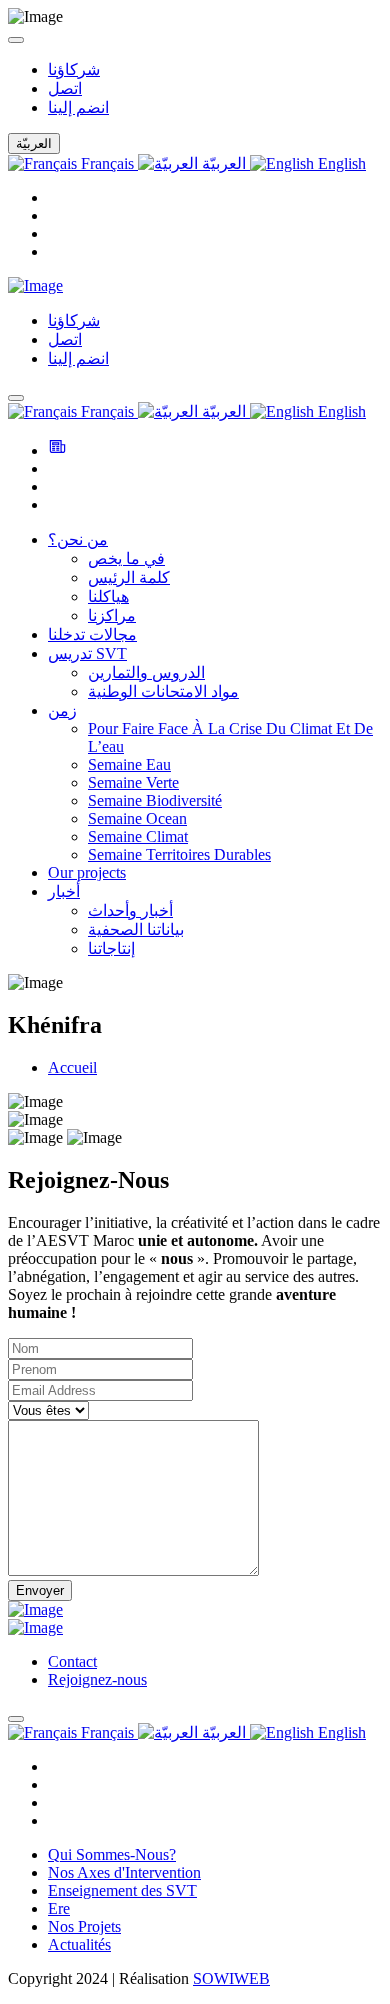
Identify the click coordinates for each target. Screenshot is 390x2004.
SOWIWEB (231, 1978)
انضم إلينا (78, 107)
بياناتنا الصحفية (136, 929)
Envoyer (40, 1590)
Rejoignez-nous (97, 1679)
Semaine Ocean (137, 818)
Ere (59, 1908)
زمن (62, 710)
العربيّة (224, 163)
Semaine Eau (129, 764)
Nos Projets (84, 1926)
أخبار (64, 891)
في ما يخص (126, 558)
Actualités (79, 1944)
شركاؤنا (74, 69)
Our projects (87, 872)
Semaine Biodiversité (155, 800)
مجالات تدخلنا (92, 634)
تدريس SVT (87, 653)
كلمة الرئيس (129, 577)
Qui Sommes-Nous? (112, 1854)
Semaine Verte (133, 782)
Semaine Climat (138, 836)
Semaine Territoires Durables (179, 854)
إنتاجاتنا (111, 948)
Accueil (72, 1067)
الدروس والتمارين (146, 672)
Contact (72, 1661)
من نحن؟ (78, 539)
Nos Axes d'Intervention (124, 1872)
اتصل (65, 88)
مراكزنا (112, 615)
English (340, 163)
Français (107, 163)
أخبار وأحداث (130, 910)
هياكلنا (108, 596)
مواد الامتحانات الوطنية (163, 691)
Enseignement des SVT (122, 1890)
